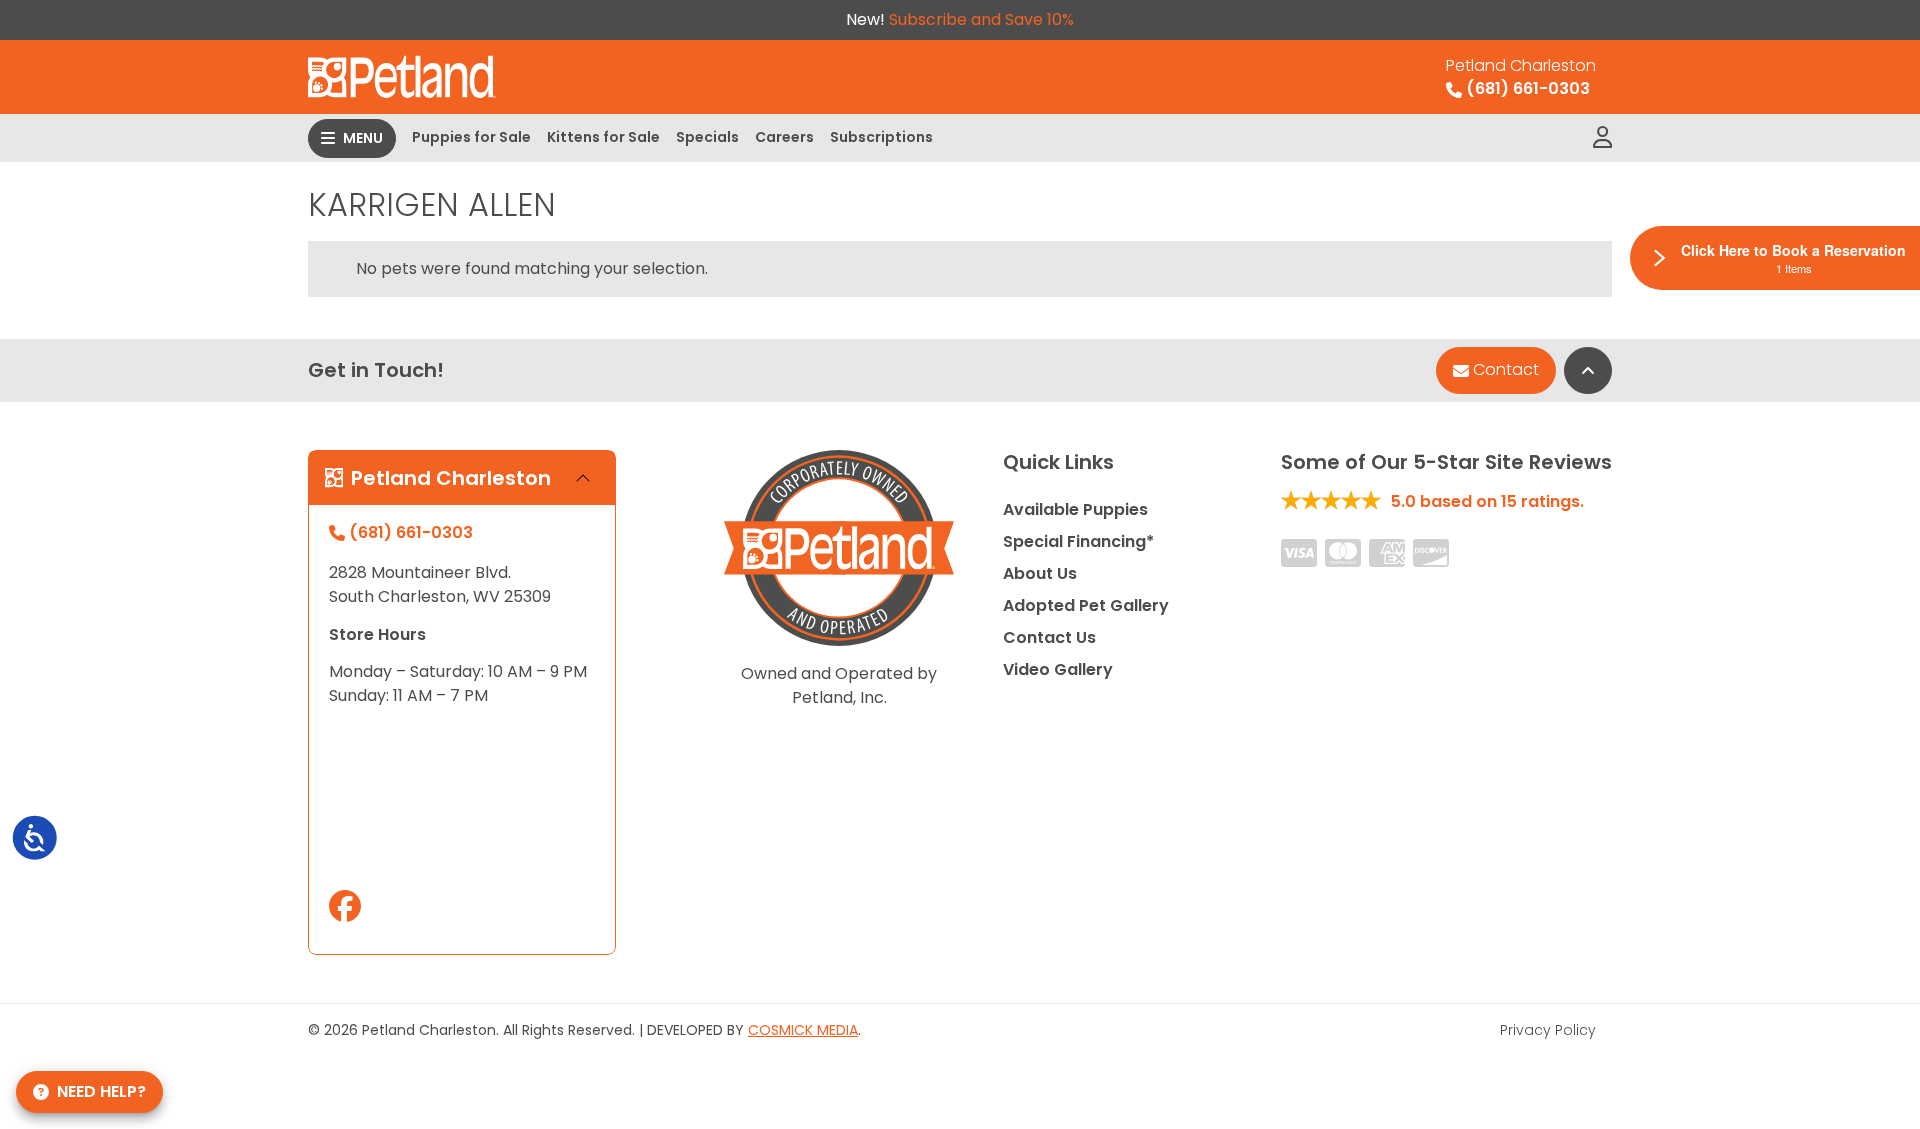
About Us (1040, 573)
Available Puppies (1075, 509)
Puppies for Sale (471, 137)
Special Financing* (1078, 541)
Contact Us (1049, 637)
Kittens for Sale (603, 137)
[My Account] (1602, 138)
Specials (707, 137)
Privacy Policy (1548, 1030)
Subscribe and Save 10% (981, 19)
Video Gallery (1058, 669)
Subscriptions (881, 137)
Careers (784, 137)
